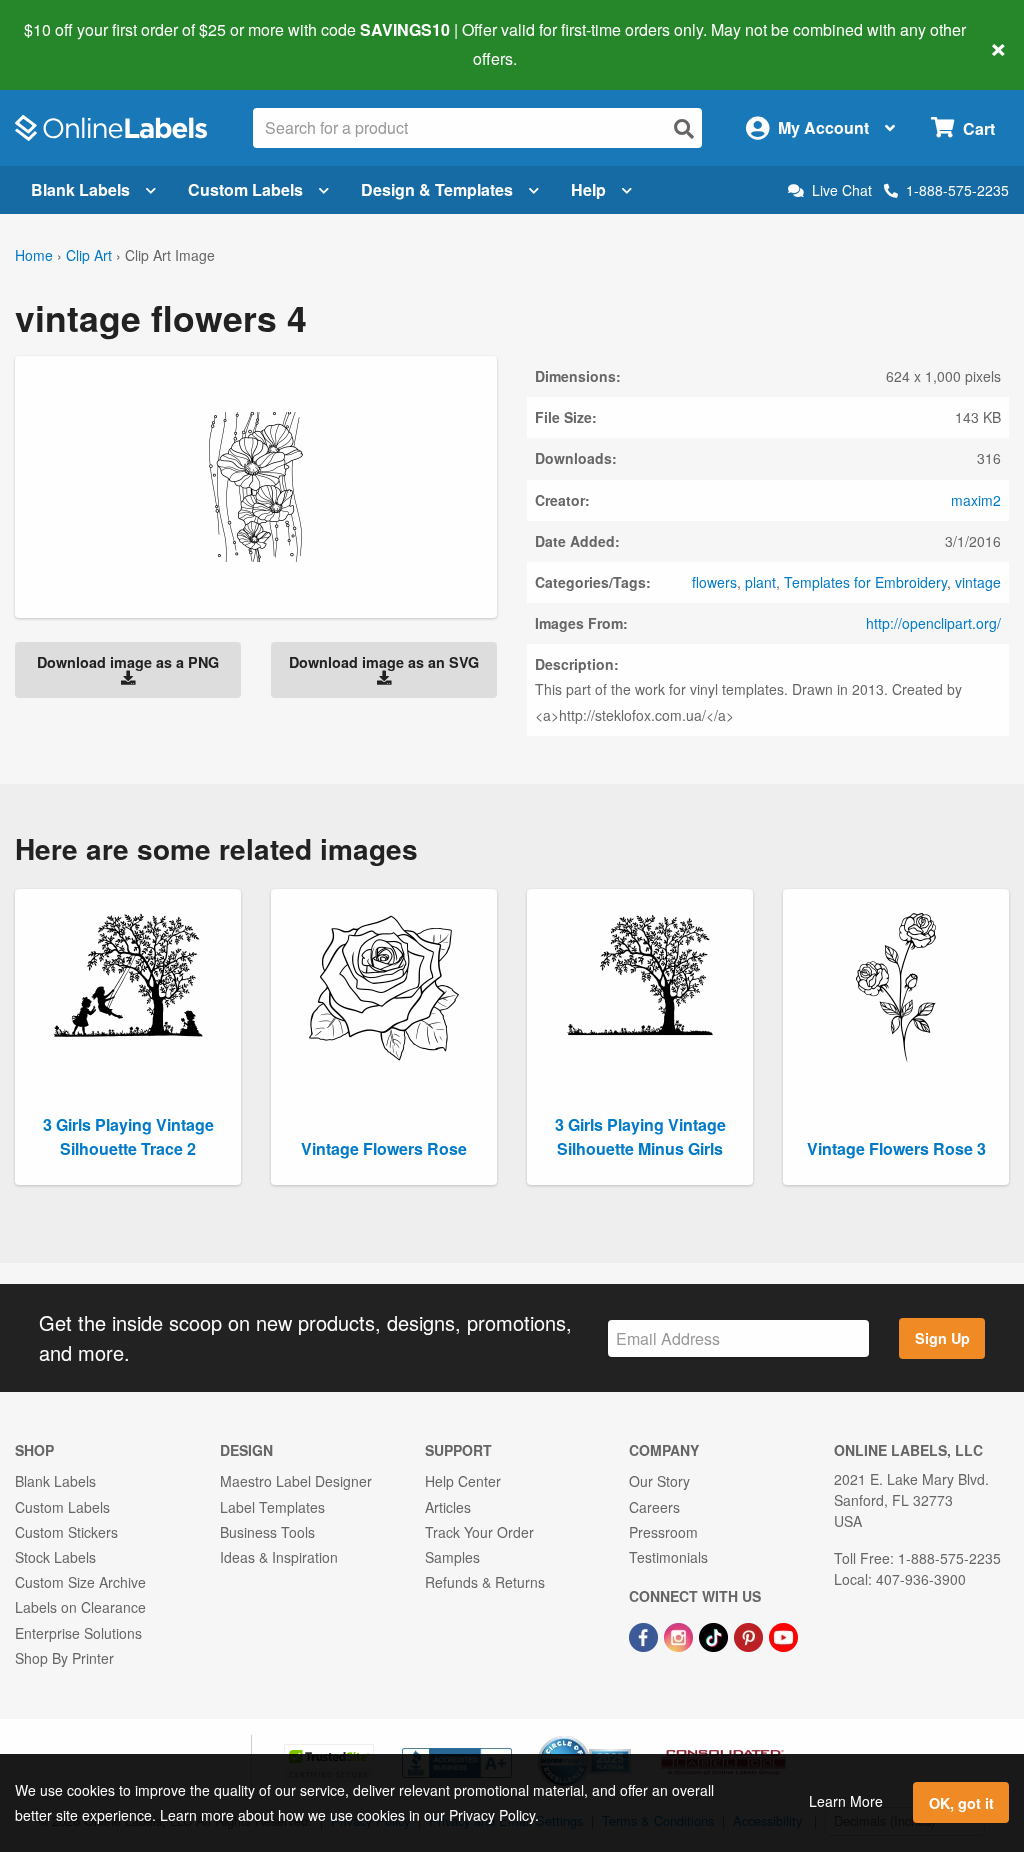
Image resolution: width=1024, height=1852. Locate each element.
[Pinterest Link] (750, 1635)
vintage (978, 582)
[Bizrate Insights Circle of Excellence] (624, 1738)
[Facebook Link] (645, 1635)
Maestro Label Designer (296, 1481)
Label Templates (272, 1507)
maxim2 (976, 500)
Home (34, 255)
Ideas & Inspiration (279, 1557)
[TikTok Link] (715, 1635)
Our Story (659, 1481)
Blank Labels (80, 189)
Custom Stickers (66, 1532)
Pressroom (663, 1532)
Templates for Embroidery (865, 582)
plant (760, 582)
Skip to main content (72, 44)
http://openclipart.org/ (933, 623)
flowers (714, 582)
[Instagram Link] (680, 1635)
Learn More (846, 1801)
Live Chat (842, 190)
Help (588, 189)
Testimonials (668, 1557)
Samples (452, 1557)
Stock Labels (55, 1557)
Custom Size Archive (80, 1582)
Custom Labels (245, 189)
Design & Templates (437, 189)
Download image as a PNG (128, 662)
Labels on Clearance (80, 1607)
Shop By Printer (64, 1658)
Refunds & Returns (485, 1582)
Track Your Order (479, 1532)
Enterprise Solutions (78, 1633)
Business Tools (267, 1532)
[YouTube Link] (783, 1635)
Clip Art (89, 255)
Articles (448, 1507)
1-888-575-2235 (957, 190)
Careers (654, 1507)
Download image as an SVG (384, 662)
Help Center (463, 1481)
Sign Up (942, 1338)
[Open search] (684, 128)
